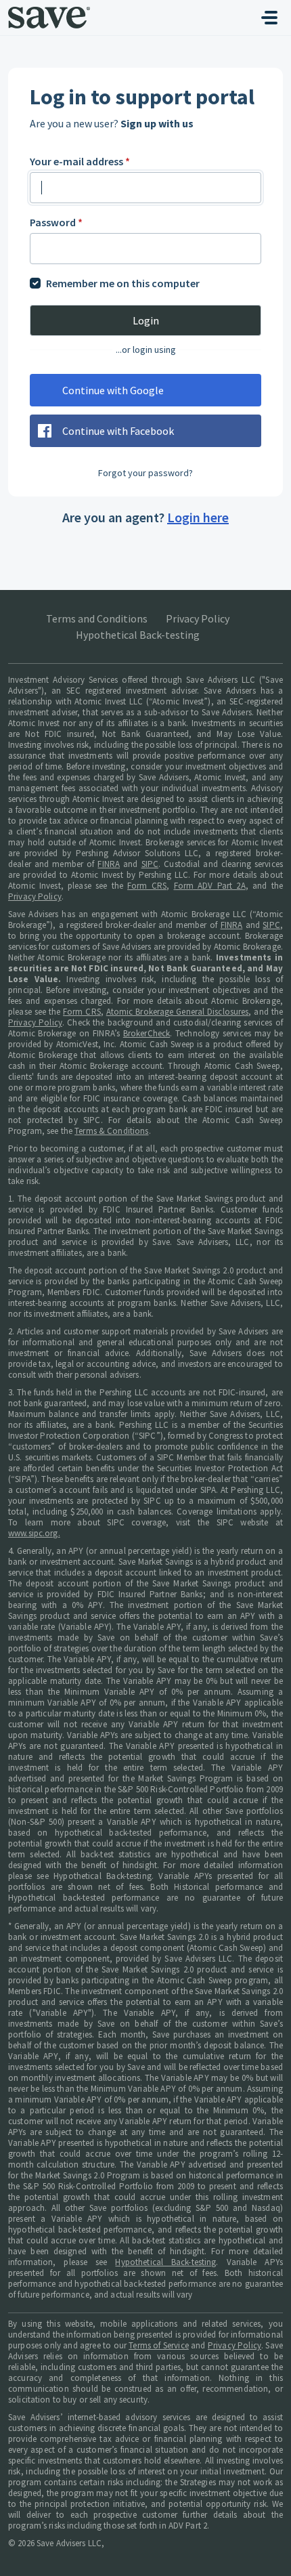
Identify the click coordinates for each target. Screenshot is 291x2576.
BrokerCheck (147, 1033)
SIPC (150, 864)
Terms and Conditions (97, 618)
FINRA (109, 864)
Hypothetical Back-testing (138, 635)
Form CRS (147, 886)
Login (146, 320)
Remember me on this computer (123, 283)
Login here (198, 517)
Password (56, 222)
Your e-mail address (80, 161)
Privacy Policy (198, 618)
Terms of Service (159, 2345)
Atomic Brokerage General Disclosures (178, 1012)
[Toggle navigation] (269, 18)
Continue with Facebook (118, 431)
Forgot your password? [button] (145, 473)
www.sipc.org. (34, 1533)
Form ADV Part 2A (210, 886)
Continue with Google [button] (113, 390)
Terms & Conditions (111, 1131)
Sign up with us (157, 123)
